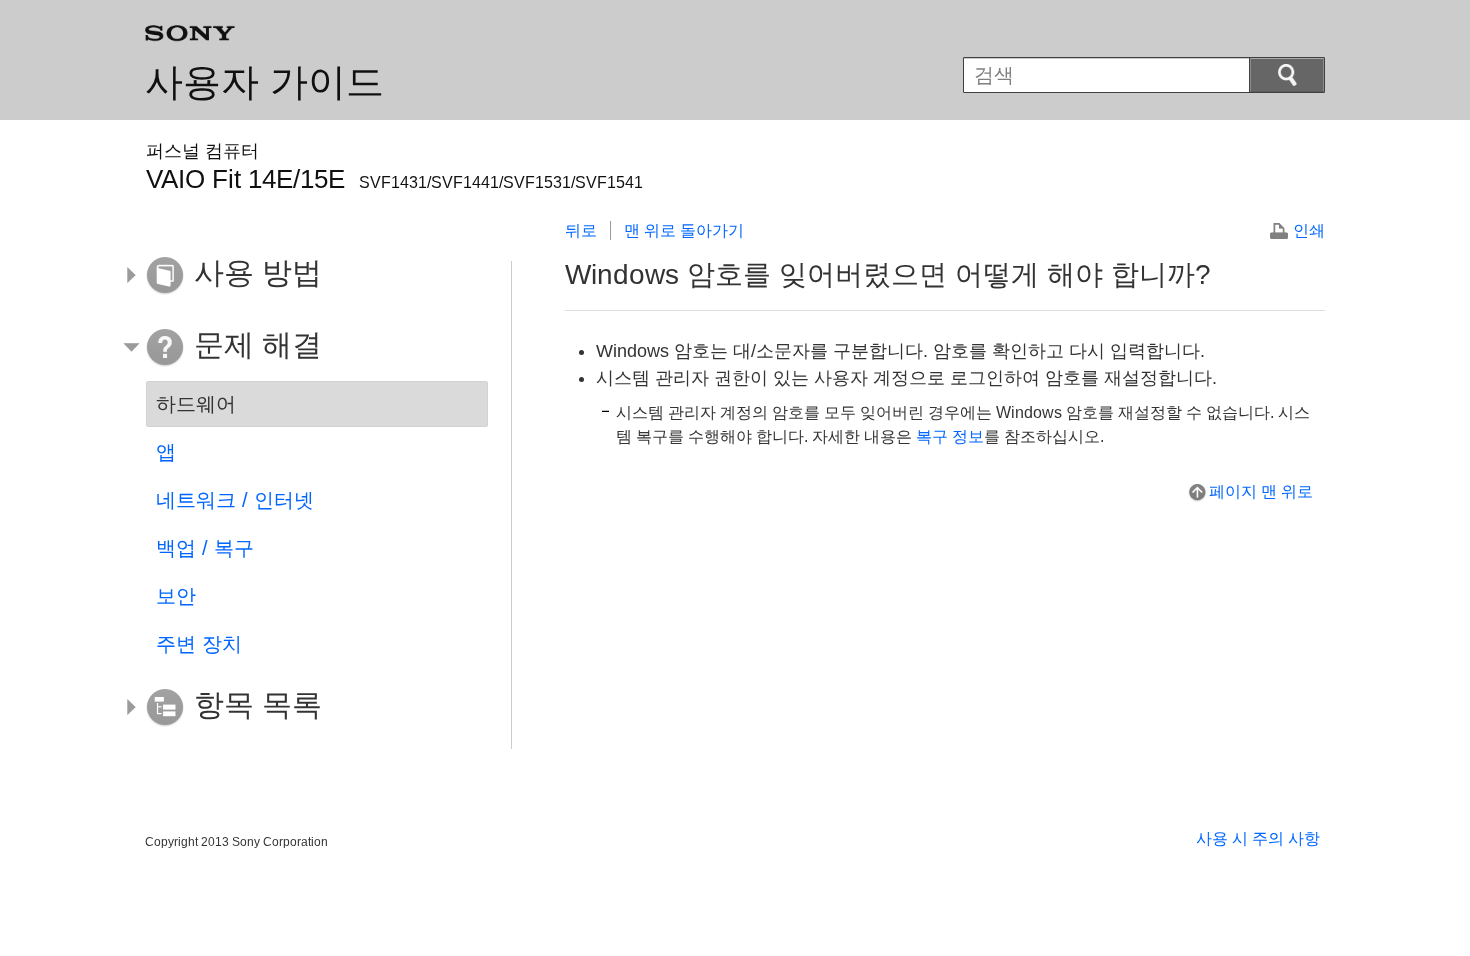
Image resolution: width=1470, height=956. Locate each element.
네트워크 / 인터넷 (235, 500)
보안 (176, 596)
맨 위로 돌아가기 (684, 230)
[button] (302, 276)
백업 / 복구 (205, 548)
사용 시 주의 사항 (1258, 838)
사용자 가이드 (264, 82)
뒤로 (581, 230)
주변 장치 (199, 644)
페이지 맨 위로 (1261, 491)
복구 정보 (950, 436)
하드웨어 (196, 404)
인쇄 (1309, 230)
